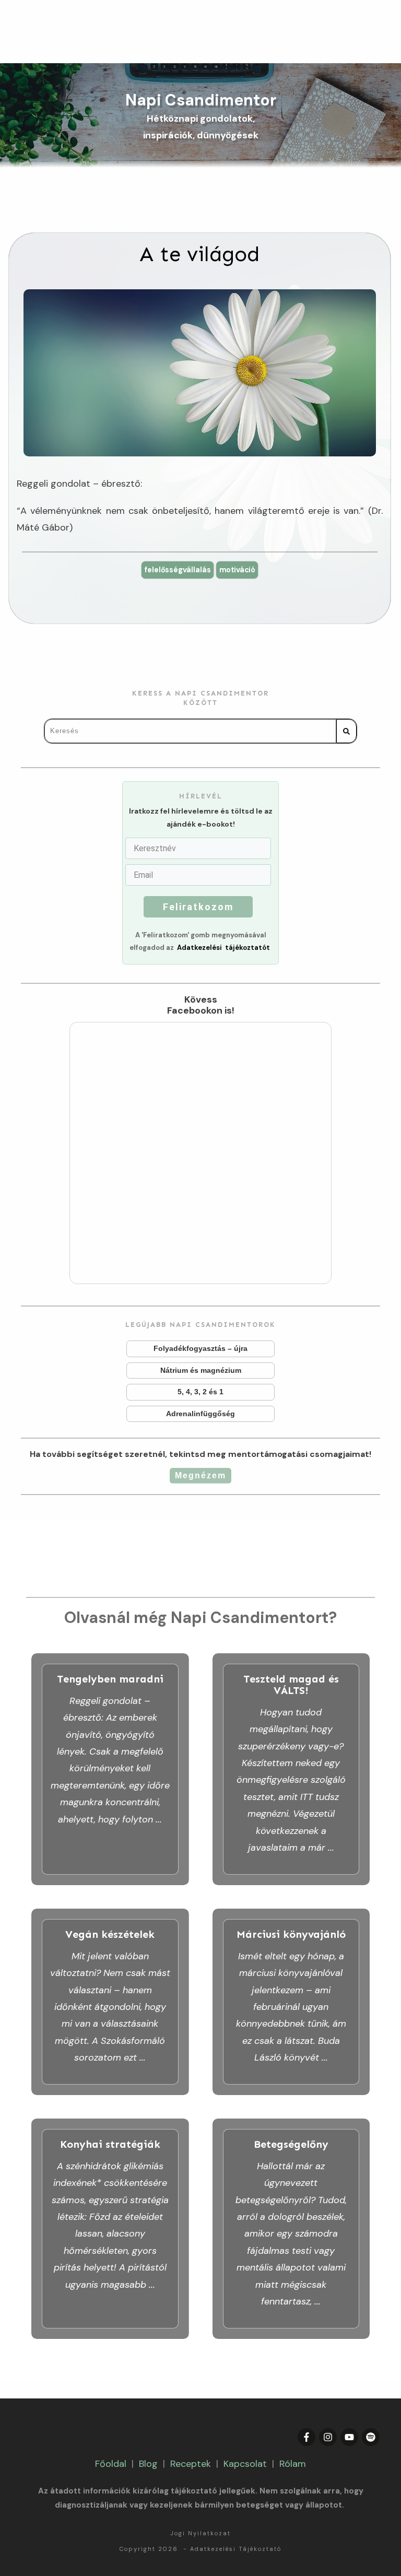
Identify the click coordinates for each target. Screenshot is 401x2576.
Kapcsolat (245, 2464)
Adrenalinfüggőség (200, 1414)
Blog (148, 2464)
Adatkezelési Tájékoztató (236, 2549)
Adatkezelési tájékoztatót (223, 948)
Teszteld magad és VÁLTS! (291, 1769)
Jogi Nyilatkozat (200, 2533)
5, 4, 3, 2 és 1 (200, 1392)
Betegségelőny (291, 2229)
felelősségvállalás (177, 570)
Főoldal (111, 2464)
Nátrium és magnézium (200, 1371)
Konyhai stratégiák (110, 2229)
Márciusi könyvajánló (291, 2002)
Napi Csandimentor (201, 100)
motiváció (237, 570)
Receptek (191, 2464)
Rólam (293, 2464)
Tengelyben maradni (110, 1769)
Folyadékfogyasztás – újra (200, 1349)
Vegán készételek (110, 2002)
